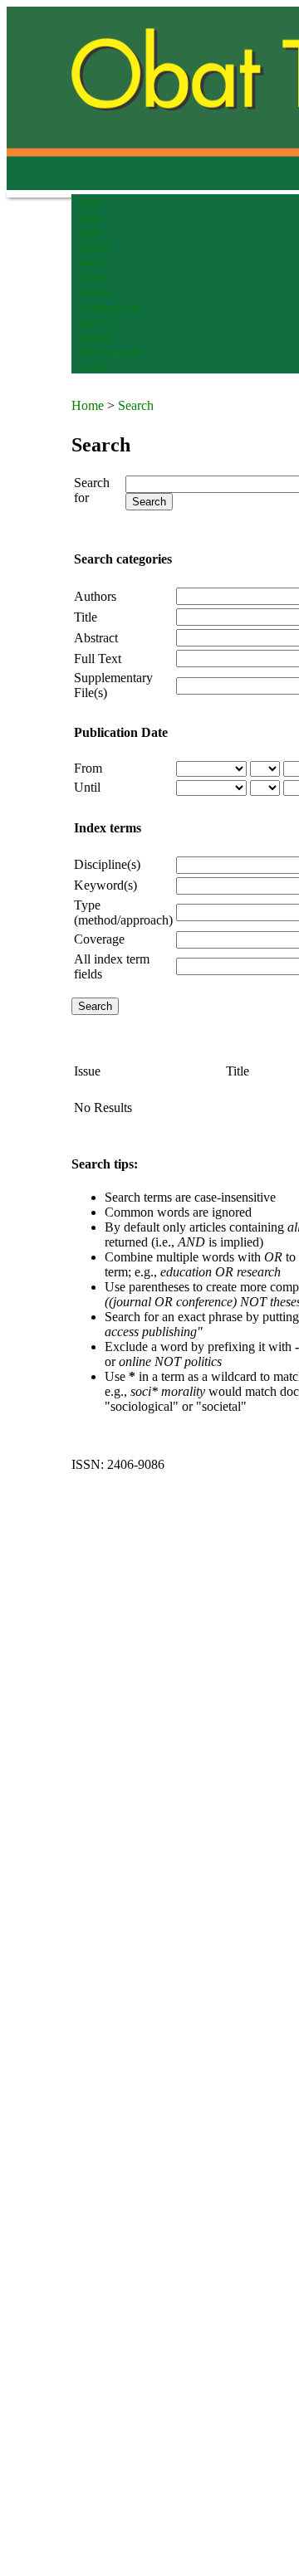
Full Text (98, 659)
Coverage (99, 939)
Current (94, 278)
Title (86, 617)
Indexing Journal (111, 352)
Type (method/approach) (123, 912)
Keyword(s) (105, 885)
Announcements (109, 307)
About (91, 218)
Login (91, 233)
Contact (94, 367)
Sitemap (95, 337)
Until (87, 787)
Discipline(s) (107, 864)
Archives (96, 293)
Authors (95, 596)
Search (92, 263)
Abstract (96, 638)
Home (91, 203)
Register (95, 248)
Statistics (97, 322)
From (88, 768)
